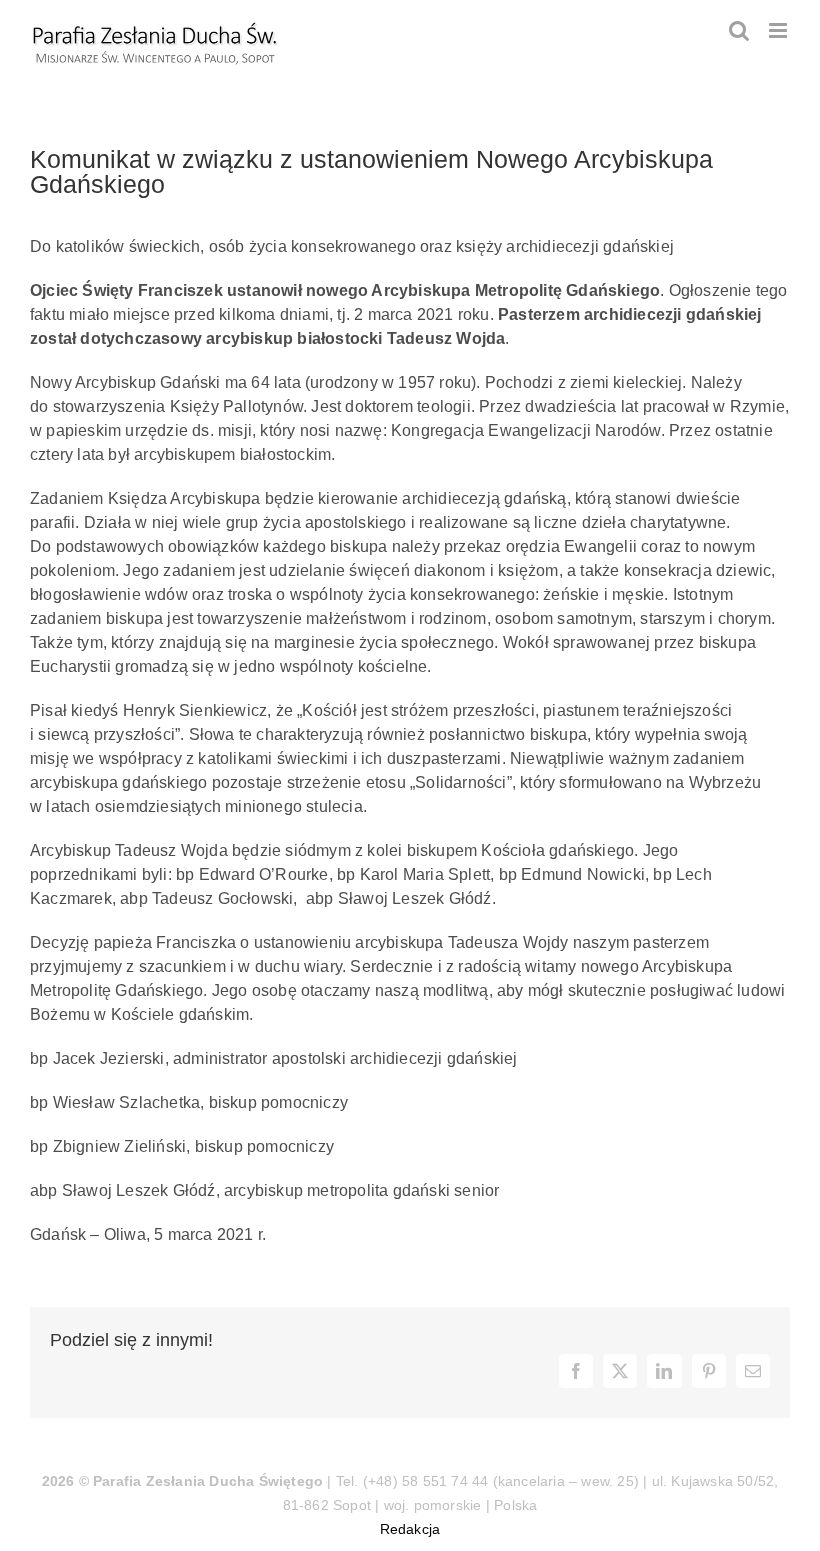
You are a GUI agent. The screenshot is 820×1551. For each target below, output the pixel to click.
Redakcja (410, 1529)
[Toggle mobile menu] (779, 30)
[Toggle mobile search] (739, 30)
